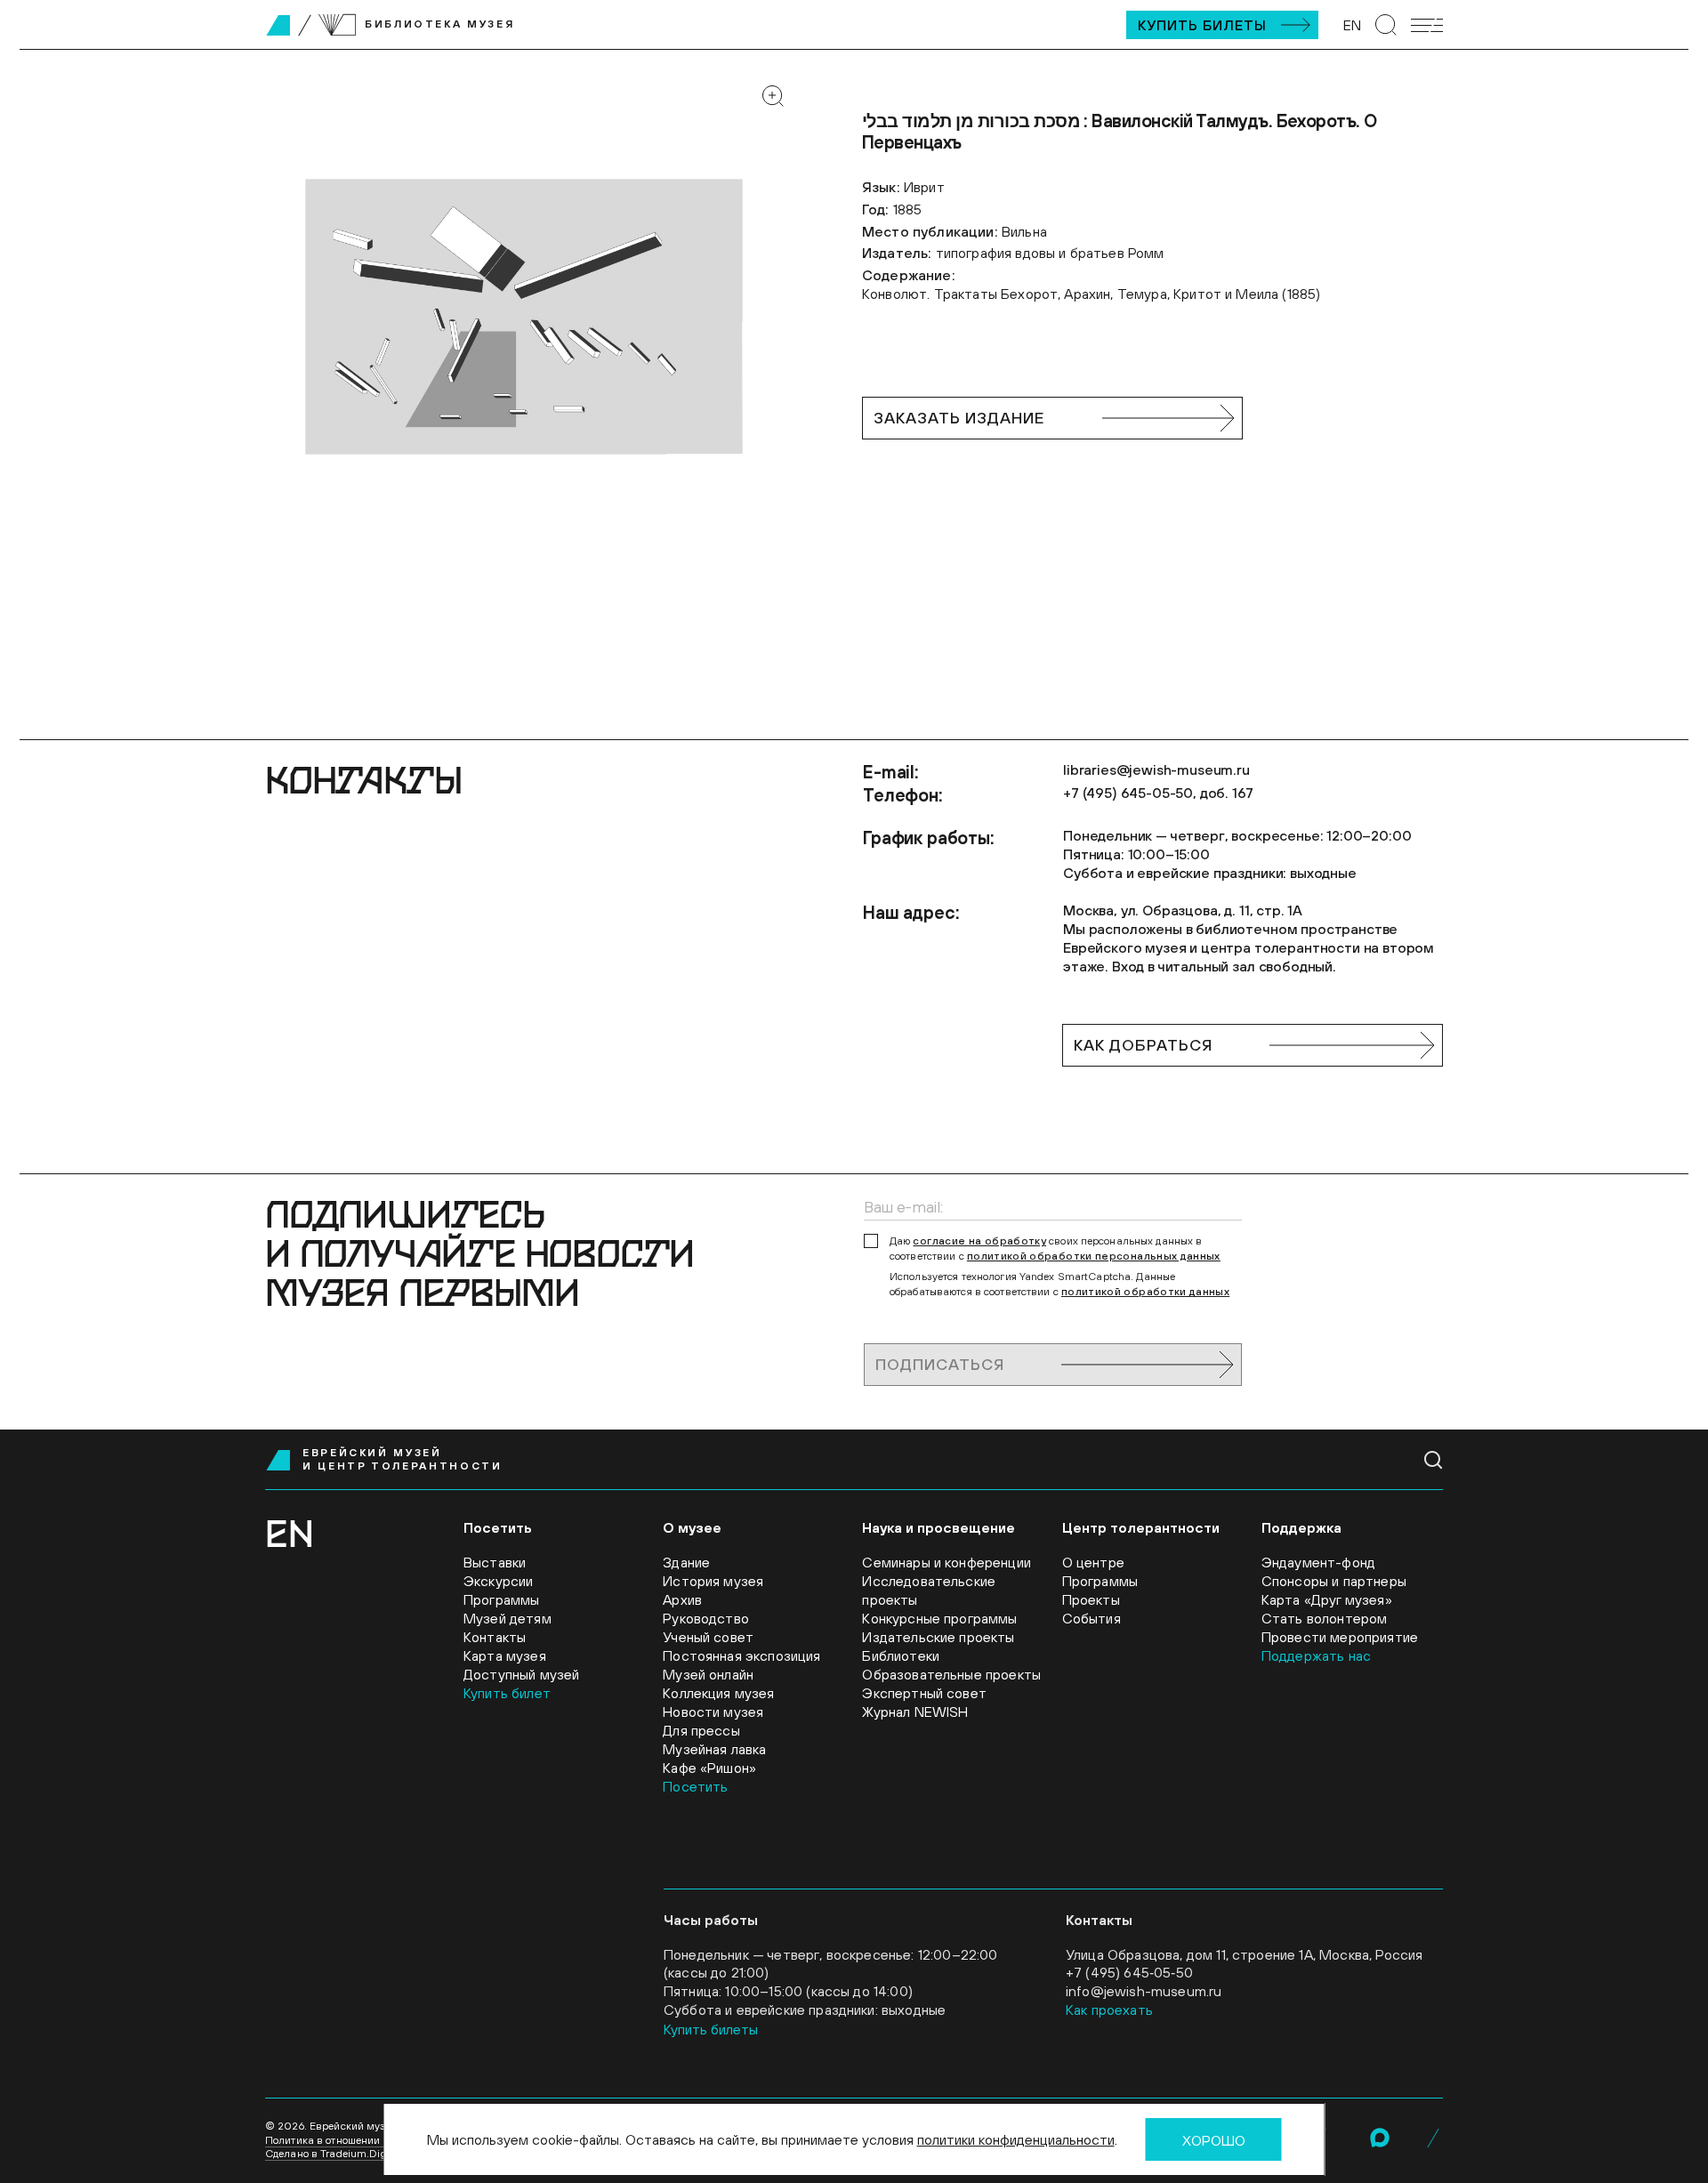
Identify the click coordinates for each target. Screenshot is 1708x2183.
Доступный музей (521, 1674)
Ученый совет (708, 1637)
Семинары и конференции (947, 1562)
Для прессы (701, 1730)
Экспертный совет (924, 1693)
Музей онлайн (708, 1674)
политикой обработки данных (1145, 1292)
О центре (1093, 1562)
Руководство (706, 1618)
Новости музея (713, 1712)
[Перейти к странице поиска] (1386, 25)
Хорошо (1214, 2140)
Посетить (695, 1786)
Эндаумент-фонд (1318, 1562)
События (1092, 1618)
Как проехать (1109, 2010)
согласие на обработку (979, 1241)
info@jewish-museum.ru (1144, 1991)
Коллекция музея (718, 1693)
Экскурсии (498, 1581)
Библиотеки (901, 1655)
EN (1352, 25)
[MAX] (1380, 2138)
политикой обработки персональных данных (1094, 1256)
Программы (501, 1599)
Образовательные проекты (951, 1674)
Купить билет (507, 1693)
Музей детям (508, 1618)
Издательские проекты (938, 1637)
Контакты (495, 1637)
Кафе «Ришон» (709, 1768)
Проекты (1091, 1599)
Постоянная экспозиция (741, 1655)
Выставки (495, 1562)
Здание (686, 1562)
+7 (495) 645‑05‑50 (1129, 1972)
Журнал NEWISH (915, 1712)
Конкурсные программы (939, 1618)
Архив (682, 1599)
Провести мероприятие (1340, 1637)
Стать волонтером (1325, 1618)
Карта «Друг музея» (1327, 1599)
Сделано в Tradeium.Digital (334, 2154)
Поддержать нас (1316, 1655)
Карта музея (505, 1655)
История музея (713, 1581)
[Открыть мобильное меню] (1427, 25)
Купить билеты (1202, 25)
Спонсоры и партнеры (1334, 1581)
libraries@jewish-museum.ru (1156, 769)
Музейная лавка (714, 1749)
